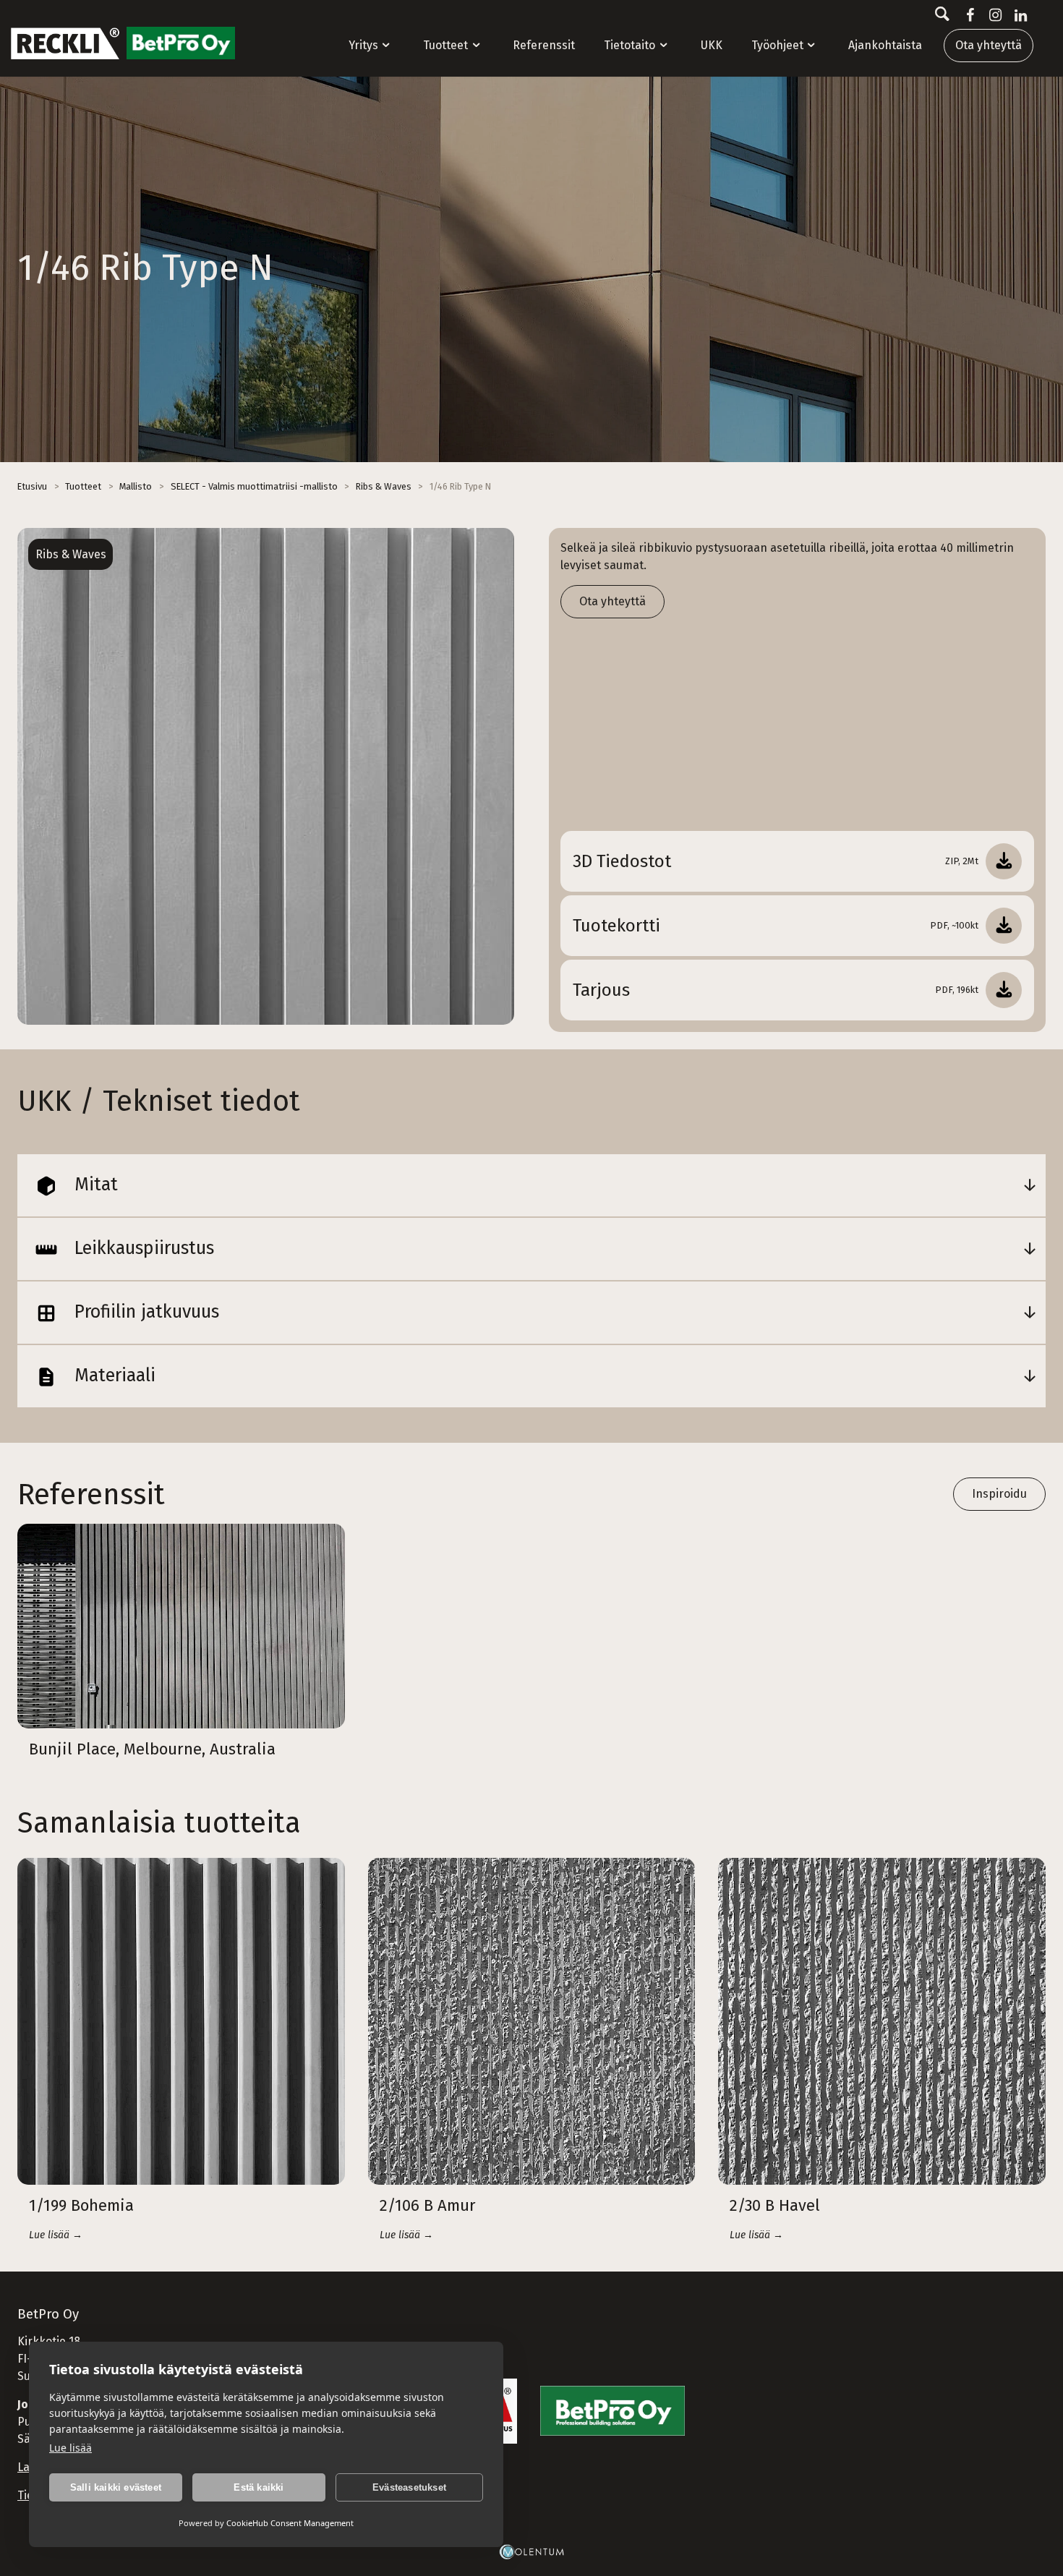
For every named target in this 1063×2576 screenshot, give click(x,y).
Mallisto (136, 486)
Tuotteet (445, 45)
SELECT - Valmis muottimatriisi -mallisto (254, 486)
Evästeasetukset (409, 2487)
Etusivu (32, 486)
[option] (266, 776)
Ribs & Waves (384, 486)
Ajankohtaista (885, 45)
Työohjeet (777, 45)
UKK (712, 45)
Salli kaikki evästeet (116, 2487)
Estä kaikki (259, 2487)
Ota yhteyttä (989, 45)
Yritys (363, 45)
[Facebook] (967, 15)
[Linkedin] (1018, 15)
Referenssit (544, 45)
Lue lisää (71, 2448)
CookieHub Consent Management (290, 2523)
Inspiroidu (999, 1494)
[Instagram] (992, 15)
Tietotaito (629, 45)
